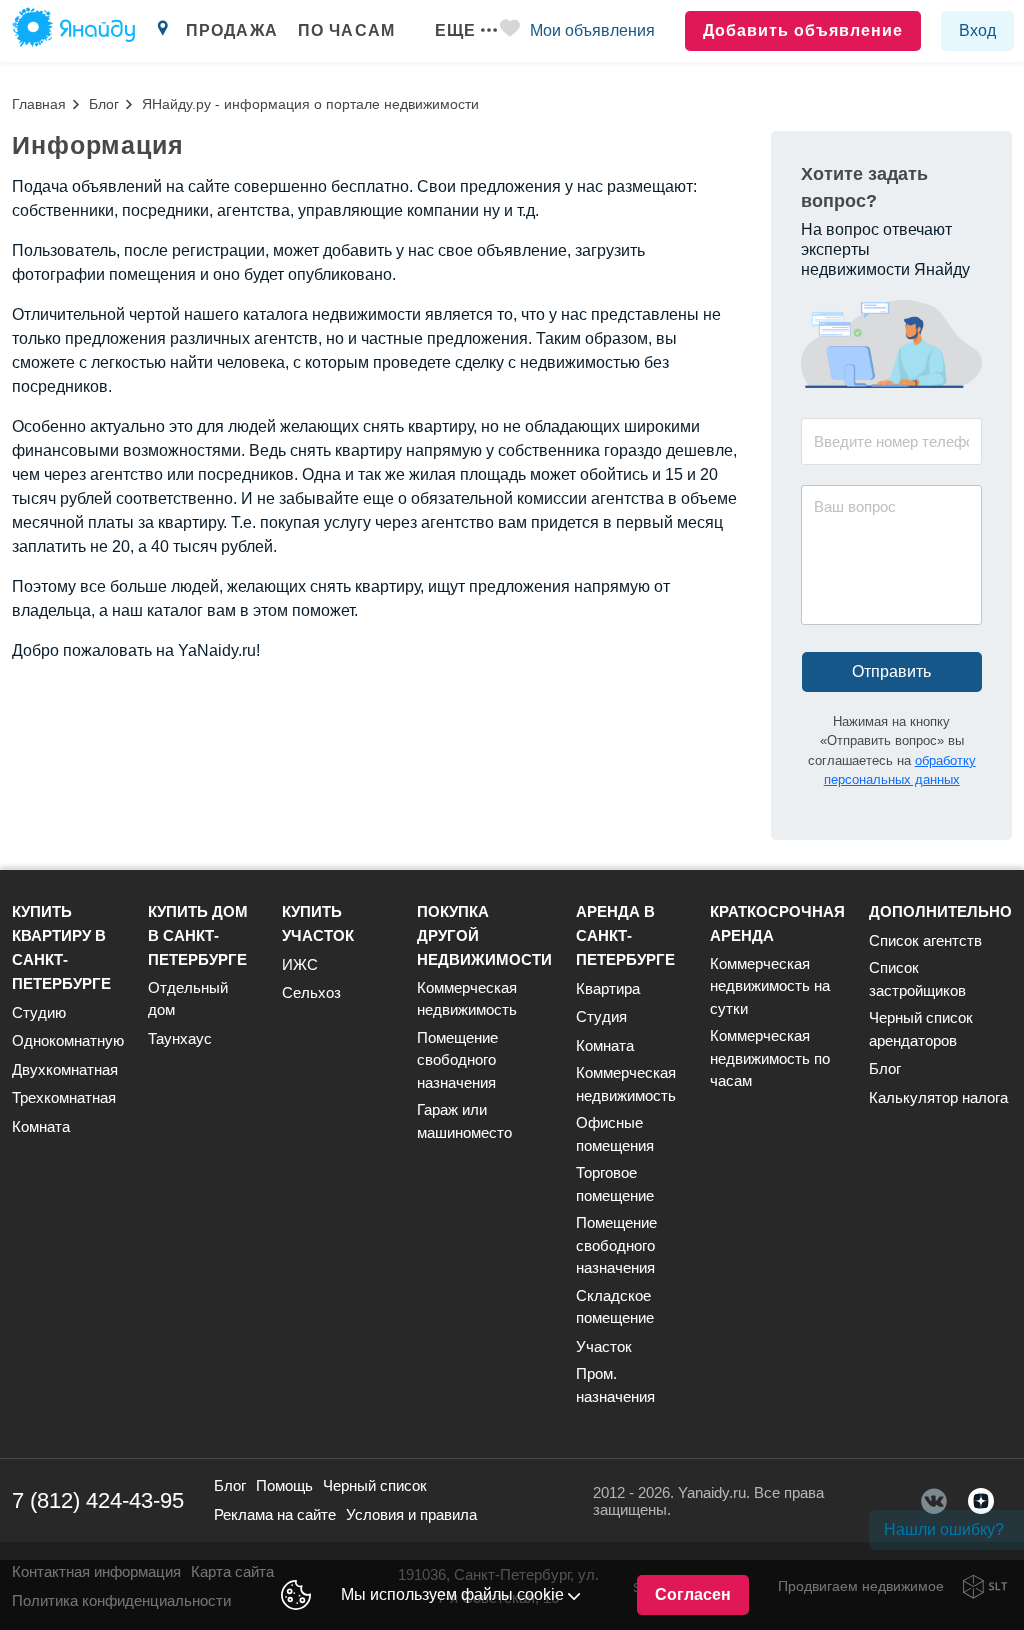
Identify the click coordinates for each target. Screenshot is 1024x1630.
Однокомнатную (68, 1040)
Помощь (284, 1485)
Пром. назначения (615, 1385)
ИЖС (300, 964)
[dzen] (981, 1501)
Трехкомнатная (64, 1097)
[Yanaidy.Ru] (73, 31)
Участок (604, 1346)
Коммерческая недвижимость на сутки (770, 986)
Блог (104, 104)
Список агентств (925, 940)
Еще (455, 30)
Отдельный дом (188, 999)
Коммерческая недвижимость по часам (770, 1058)
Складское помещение (615, 1307)
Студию (39, 1012)
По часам (346, 30)
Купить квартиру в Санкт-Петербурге (61, 947)
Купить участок (318, 923)
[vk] (934, 1501)
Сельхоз (311, 992)
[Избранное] (510, 31)
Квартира (608, 988)
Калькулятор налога (938, 1097)
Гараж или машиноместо (464, 1121)
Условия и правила (411, 1514)
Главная (39, 104)
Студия (601, 1016)
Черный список (375, 1485)
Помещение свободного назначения (457, 1060)
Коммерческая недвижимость (467, 999)
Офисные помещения (615, 1134)
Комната (41, 1126)
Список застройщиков (917, 979)
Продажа (232, 30)
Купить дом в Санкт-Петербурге (198, 935)
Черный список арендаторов (921, 1029)
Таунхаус (180, 1038)
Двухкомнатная (65, 1069)
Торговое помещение (615, 1184)
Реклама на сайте (275, 1514)
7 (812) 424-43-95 (98, 1500)
